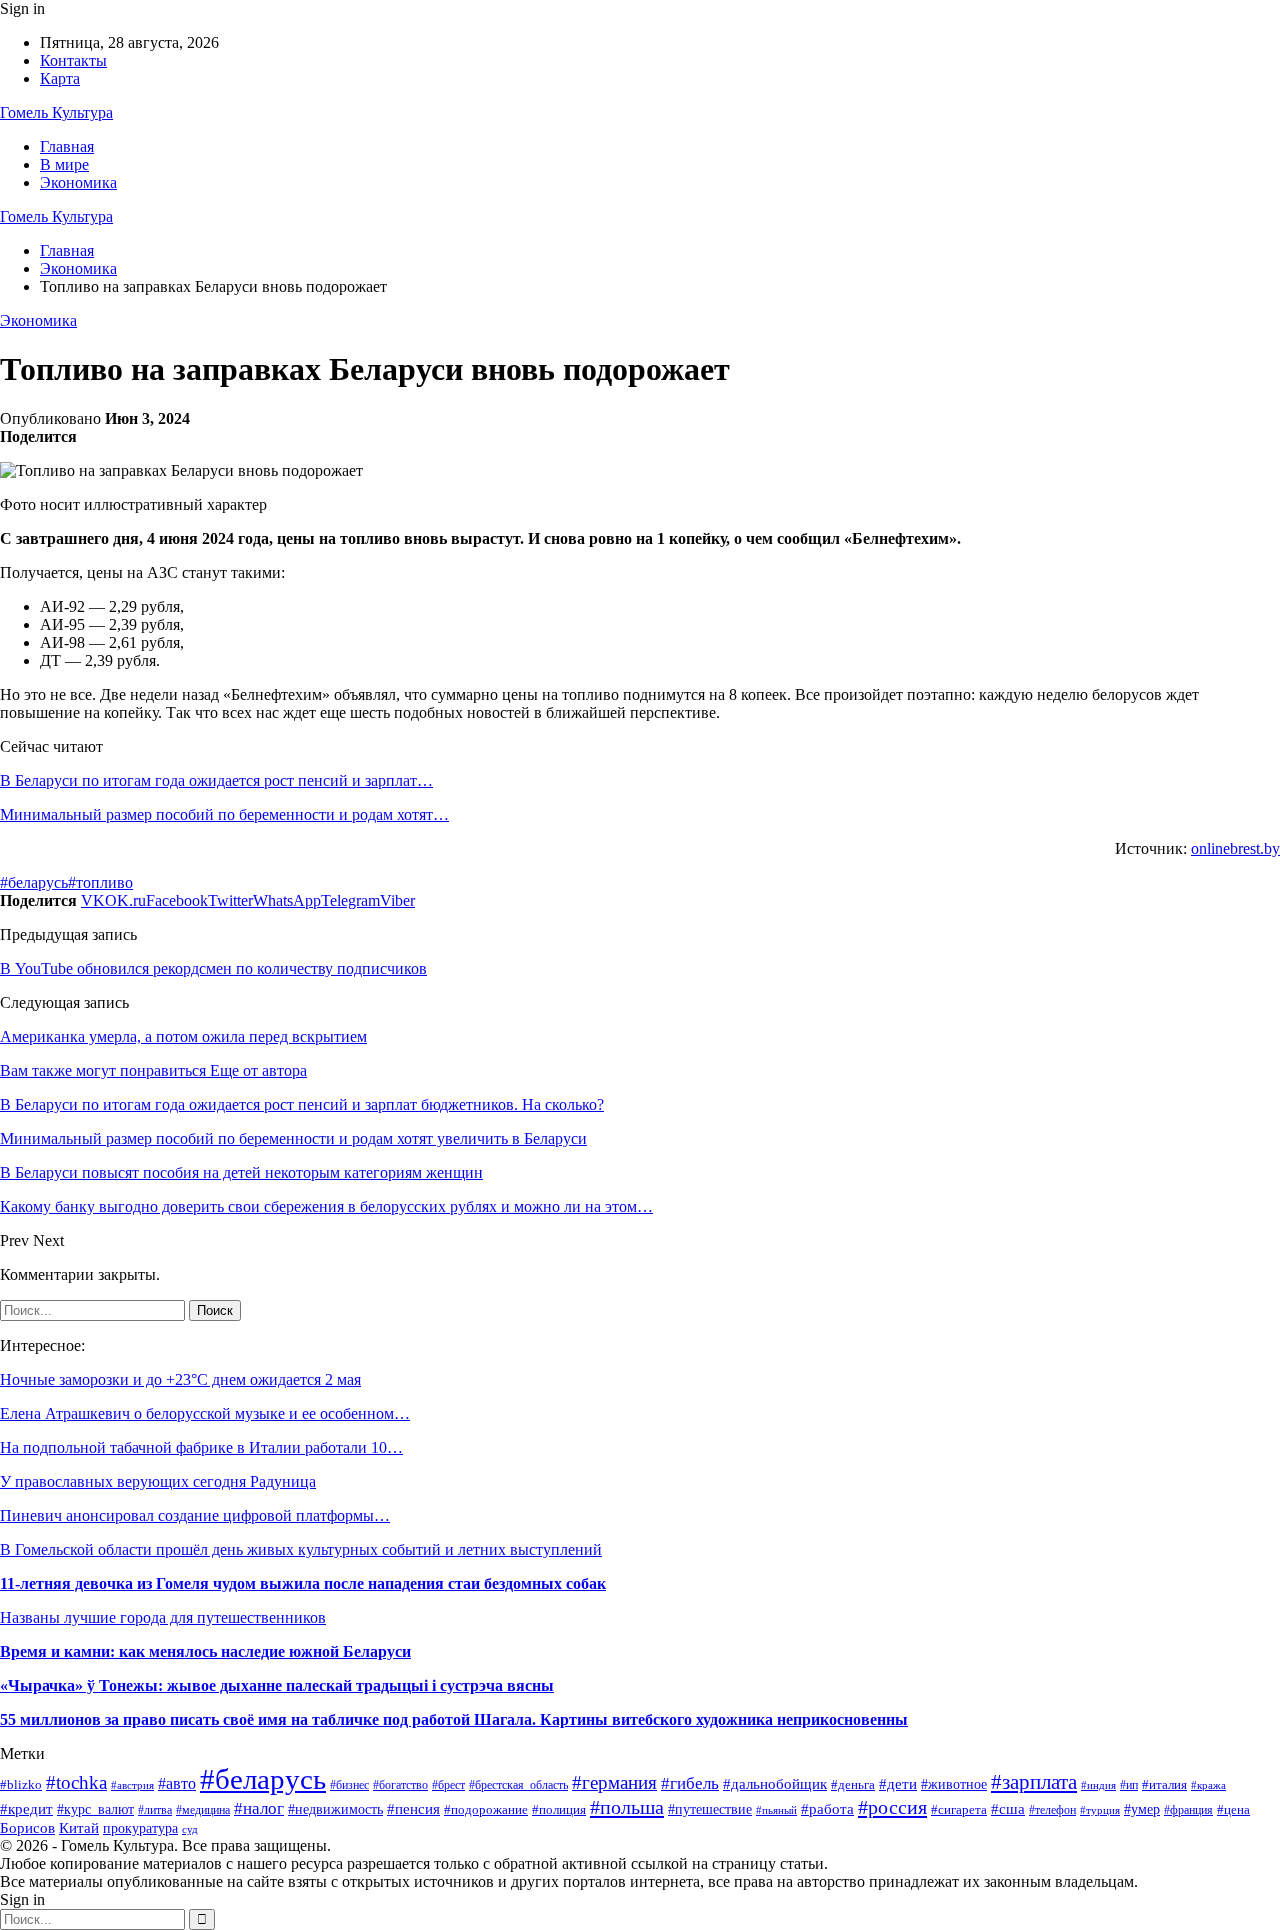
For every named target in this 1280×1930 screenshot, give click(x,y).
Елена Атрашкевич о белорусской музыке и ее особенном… (205, 1413)
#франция (1188, 1810)
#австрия (132, 1785)
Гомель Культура (56, 112)
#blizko (21, 1784)
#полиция (559, 1809)
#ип (1129, 1785)
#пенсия (413, 1809)
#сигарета (959, 1809)
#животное (954, 1784)
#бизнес (349, 1785)
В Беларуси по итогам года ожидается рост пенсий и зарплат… (216, 780)
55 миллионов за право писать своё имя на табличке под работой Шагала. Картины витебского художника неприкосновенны (454, 1719)
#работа (827, 1809)
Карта (60, 78)
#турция (1100, 1810)
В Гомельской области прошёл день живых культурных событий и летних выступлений (301, 1549)
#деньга (853, 1784)
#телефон (1052, 1810)
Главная (67, 146)
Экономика (78, 182)
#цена (1233, 1810)
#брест (448, 1785)
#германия (614, 1782)
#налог (259, 1808)
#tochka (76, 1782)
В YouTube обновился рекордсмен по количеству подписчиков (213, 968)
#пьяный (776, 1810)
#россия (892, 1807)
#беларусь (34, 882)
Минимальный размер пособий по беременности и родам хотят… (224, 814)
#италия (1164, 1785)
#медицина (203, 1810)
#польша (627, 1807)
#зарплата (1034, 1781)
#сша (1008, 1808)
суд (190, 1829)
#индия (1098, 1785)
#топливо (100, 882)
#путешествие (710, 1809)
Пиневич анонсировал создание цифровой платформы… (195, 1515)
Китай (79, 1828)
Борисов (27, 1827)
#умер (1142, 1809)
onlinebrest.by (1235, 848)
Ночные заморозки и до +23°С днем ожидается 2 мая (180, 1379)
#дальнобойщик (775, 1783)
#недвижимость (335, 1809)
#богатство (400, 1785)
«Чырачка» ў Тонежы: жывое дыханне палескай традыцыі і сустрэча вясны (277, 1685)
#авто (177, 1783)
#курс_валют (95, 1809)
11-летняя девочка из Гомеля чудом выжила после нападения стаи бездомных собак (303, 1583)
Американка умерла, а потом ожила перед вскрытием (183, 1036)
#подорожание (486, 1809)
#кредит (26, 1809)
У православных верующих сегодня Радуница (158, 1481)
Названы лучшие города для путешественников (163, 1617)
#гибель (690, 1783)
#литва (155, 1810)
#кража (1208, 1785)
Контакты (73, 60)
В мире (64, 164)
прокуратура (140, 1828)
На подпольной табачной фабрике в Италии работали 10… (201, 1447)
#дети (898, 1784)
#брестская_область (518, 1785)
